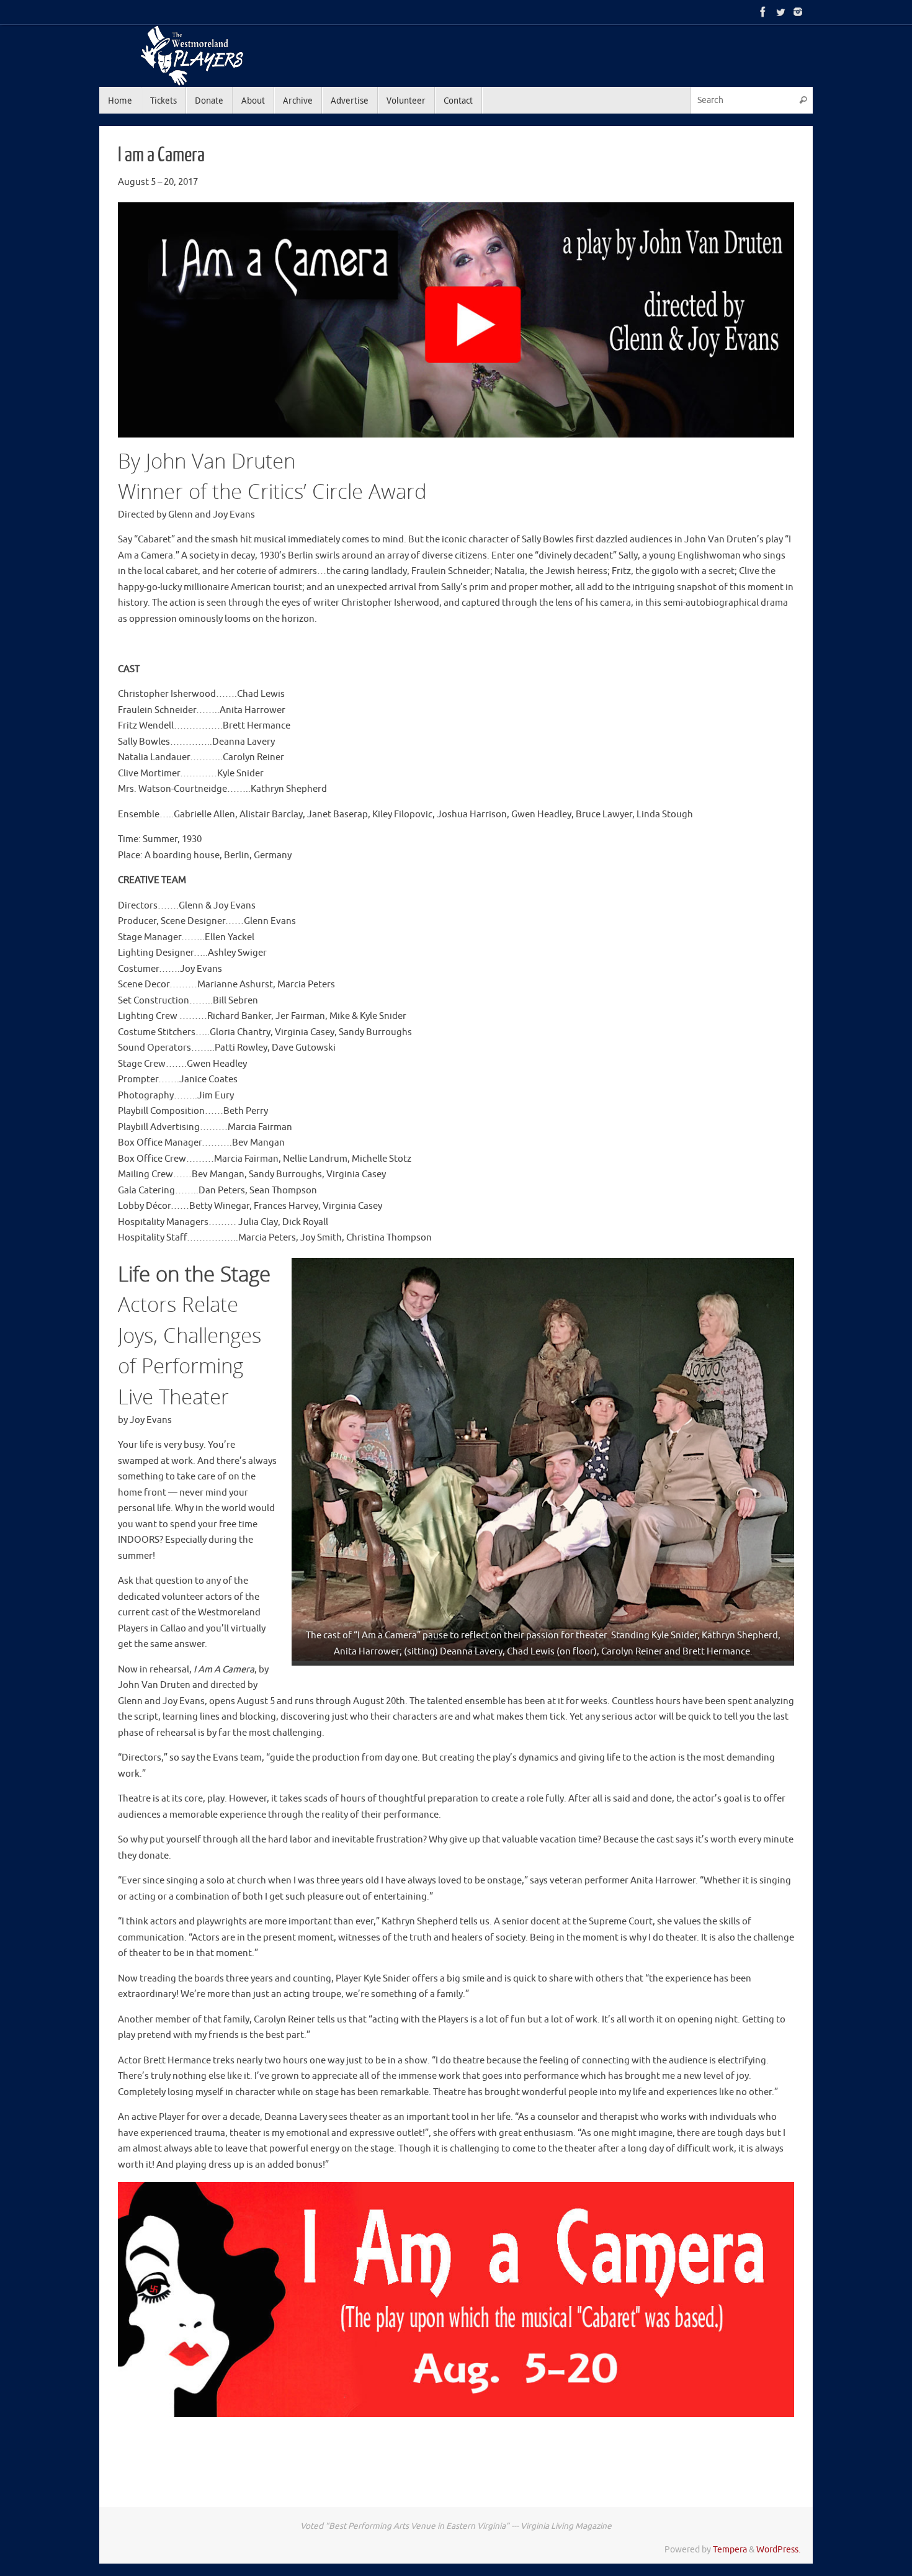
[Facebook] (763, 12)
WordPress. (778, 2550)
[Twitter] (780, 12)
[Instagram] (798, 12)
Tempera (730, 2550)
